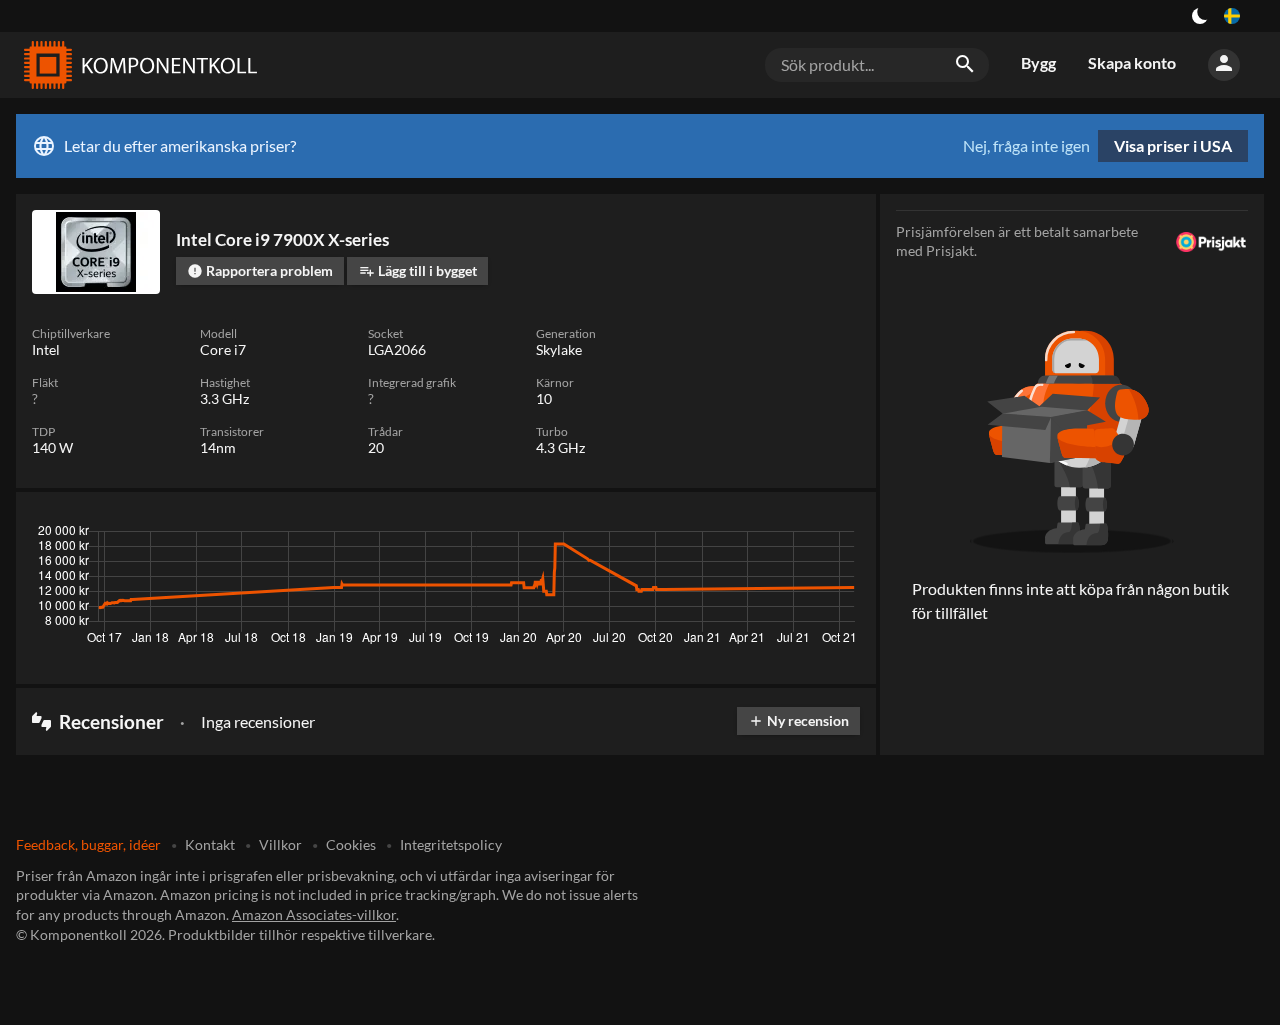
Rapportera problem (260, 270)
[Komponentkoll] (136, 65)
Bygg (1038, 62)
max (837, 536)
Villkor (280, 844)
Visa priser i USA (1173, 145)
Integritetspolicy (451, 844)
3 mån (677, 536)
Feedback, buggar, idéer (88, 844)
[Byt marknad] (1232, 16)
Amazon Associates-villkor (314, 914)
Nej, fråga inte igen (1026, 146)
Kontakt (210, 844)
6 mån (736, 536)
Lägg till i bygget (418, 270)
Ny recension (798, 720)
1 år (789, 536)
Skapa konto (1132, 62)
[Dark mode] (1200, 16)
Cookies (351, 844)
